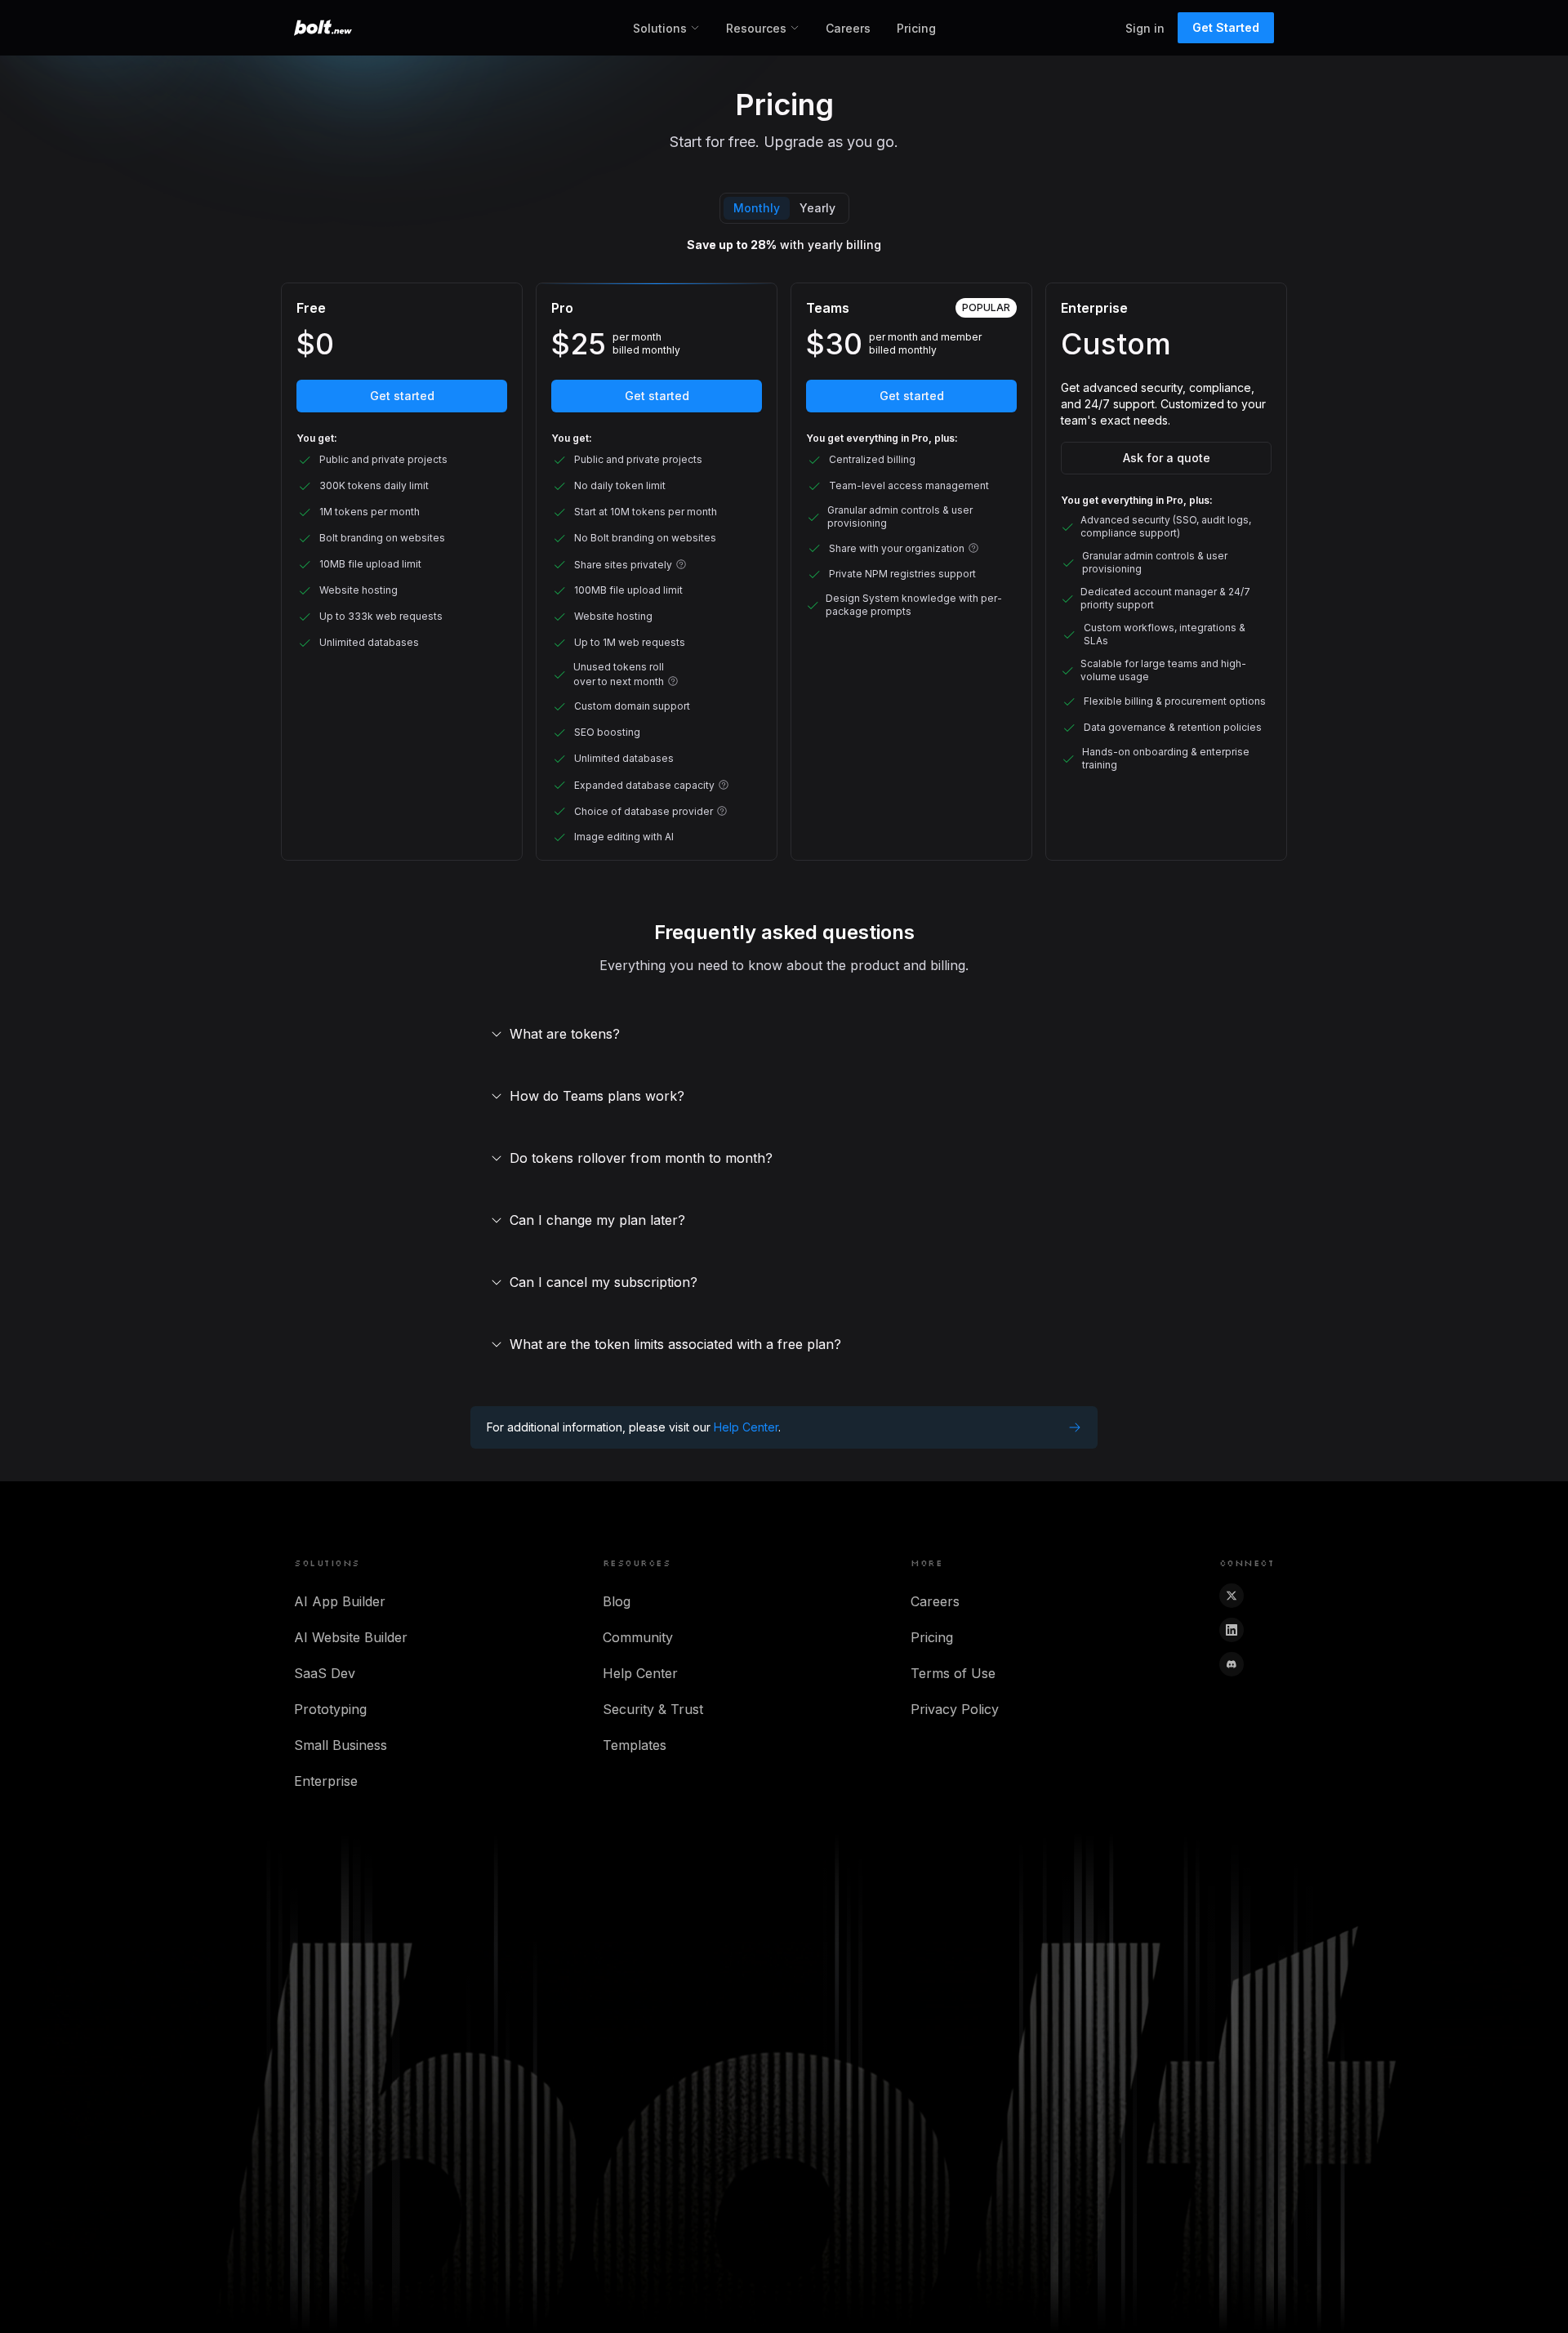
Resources (756, 28)
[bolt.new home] (323, 28)
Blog (617, 1601)
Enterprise (326, 1781)
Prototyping (330, 1709)
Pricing (916, 28)
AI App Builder (340, 1601)
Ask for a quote (1167, 458)
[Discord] (1232, 1664)
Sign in (1145, 28)
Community (638, 1637)
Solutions (660, 28)
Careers (848, 28)
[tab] (757, 208)
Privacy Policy (955, 1709)
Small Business (341, 1745)
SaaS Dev (325, 1673)
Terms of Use (953, 1673)
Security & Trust (653, 1709)
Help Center (640, 1673)
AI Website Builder (351, 1637)
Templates (635, 1745)
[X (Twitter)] (1232, 1596)
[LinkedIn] (1232, 1630)
